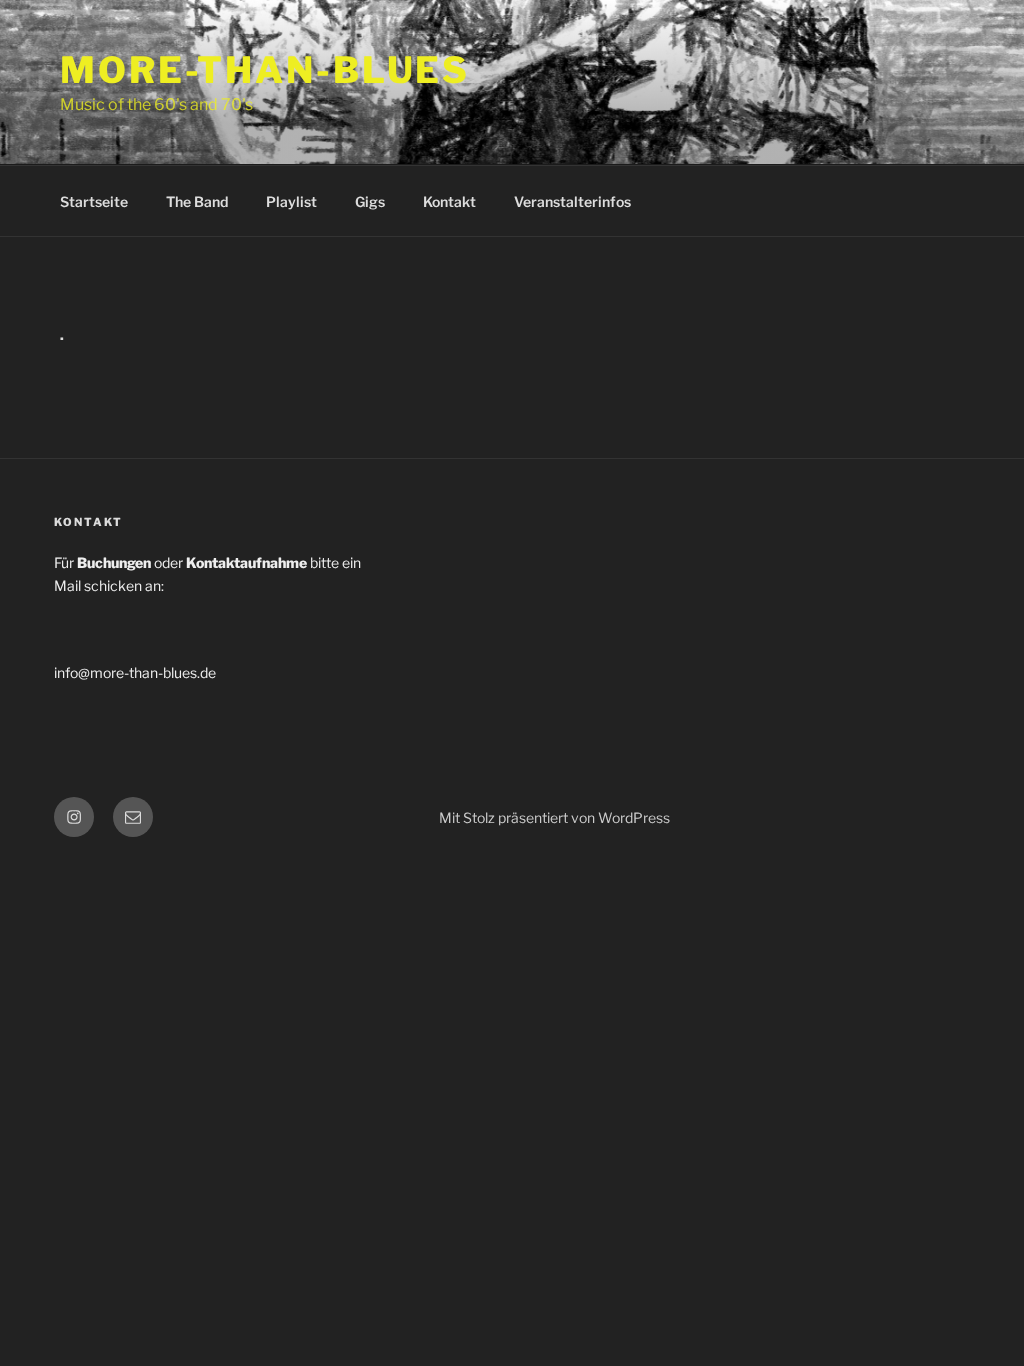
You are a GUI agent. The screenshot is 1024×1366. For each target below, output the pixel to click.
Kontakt (449, 201)
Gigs (370, 201)
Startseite (94, 201)
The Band (197, 201)
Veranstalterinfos (572, 201)
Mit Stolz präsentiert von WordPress (554, 817)
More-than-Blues (265, 70)
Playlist (291, 201)
